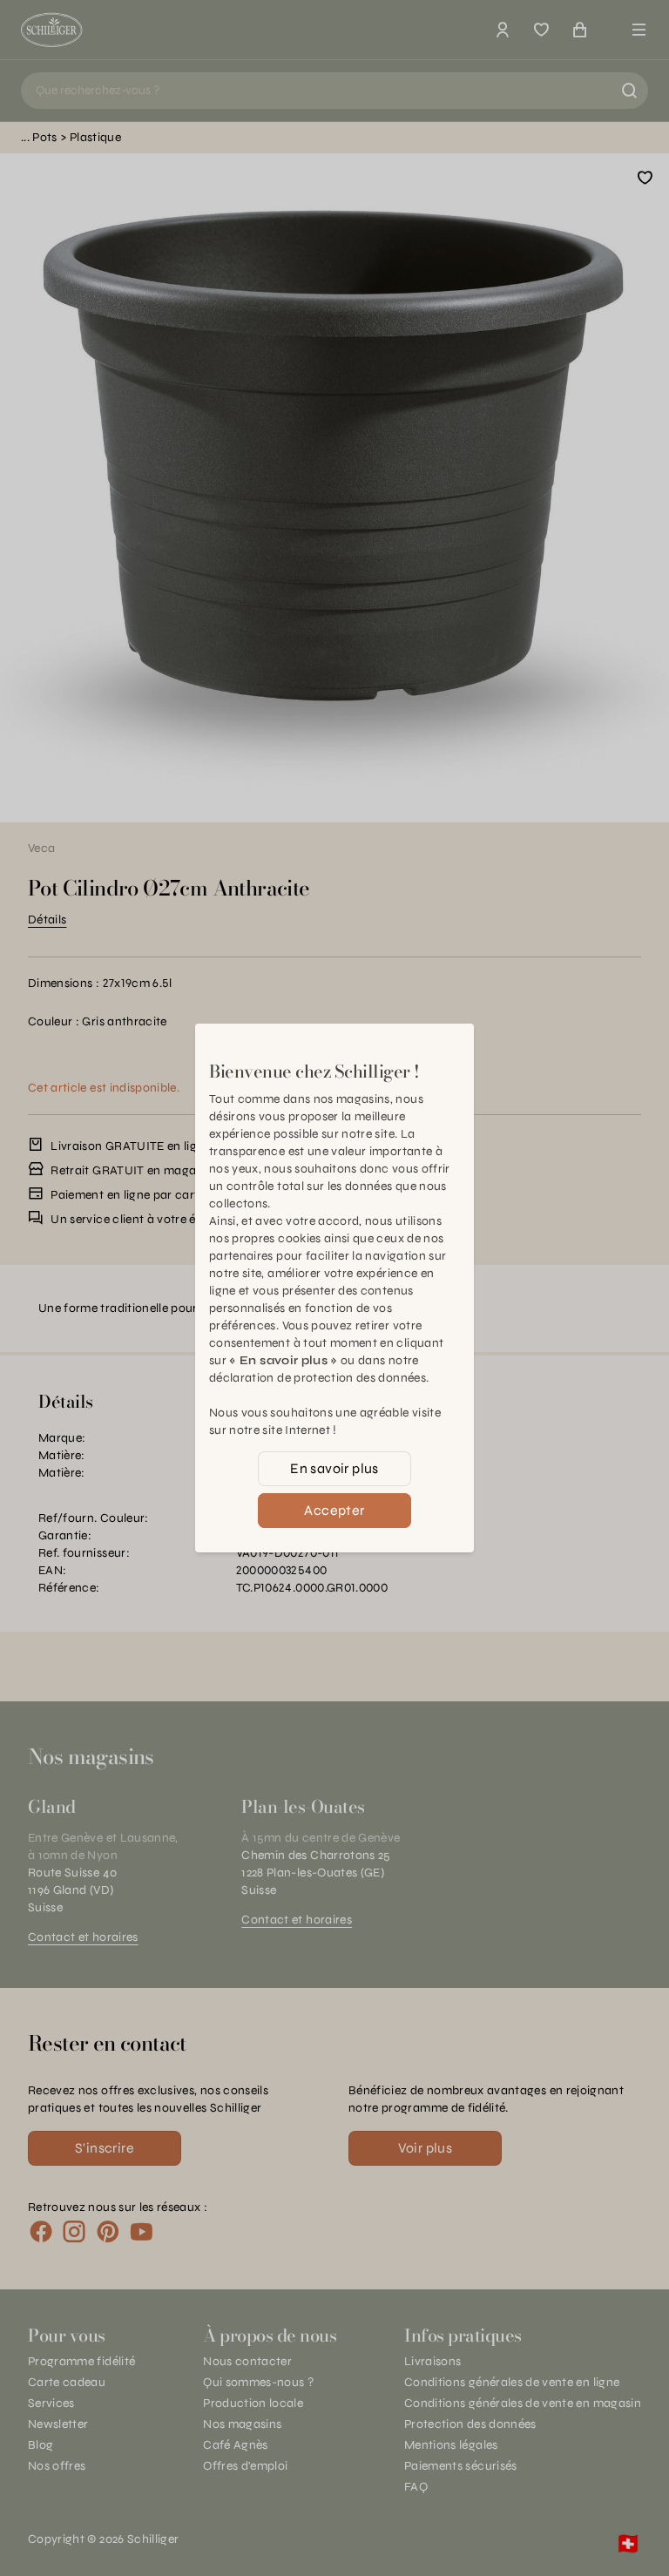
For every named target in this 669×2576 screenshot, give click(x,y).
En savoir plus (334, 1468)
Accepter (334, 1510)
